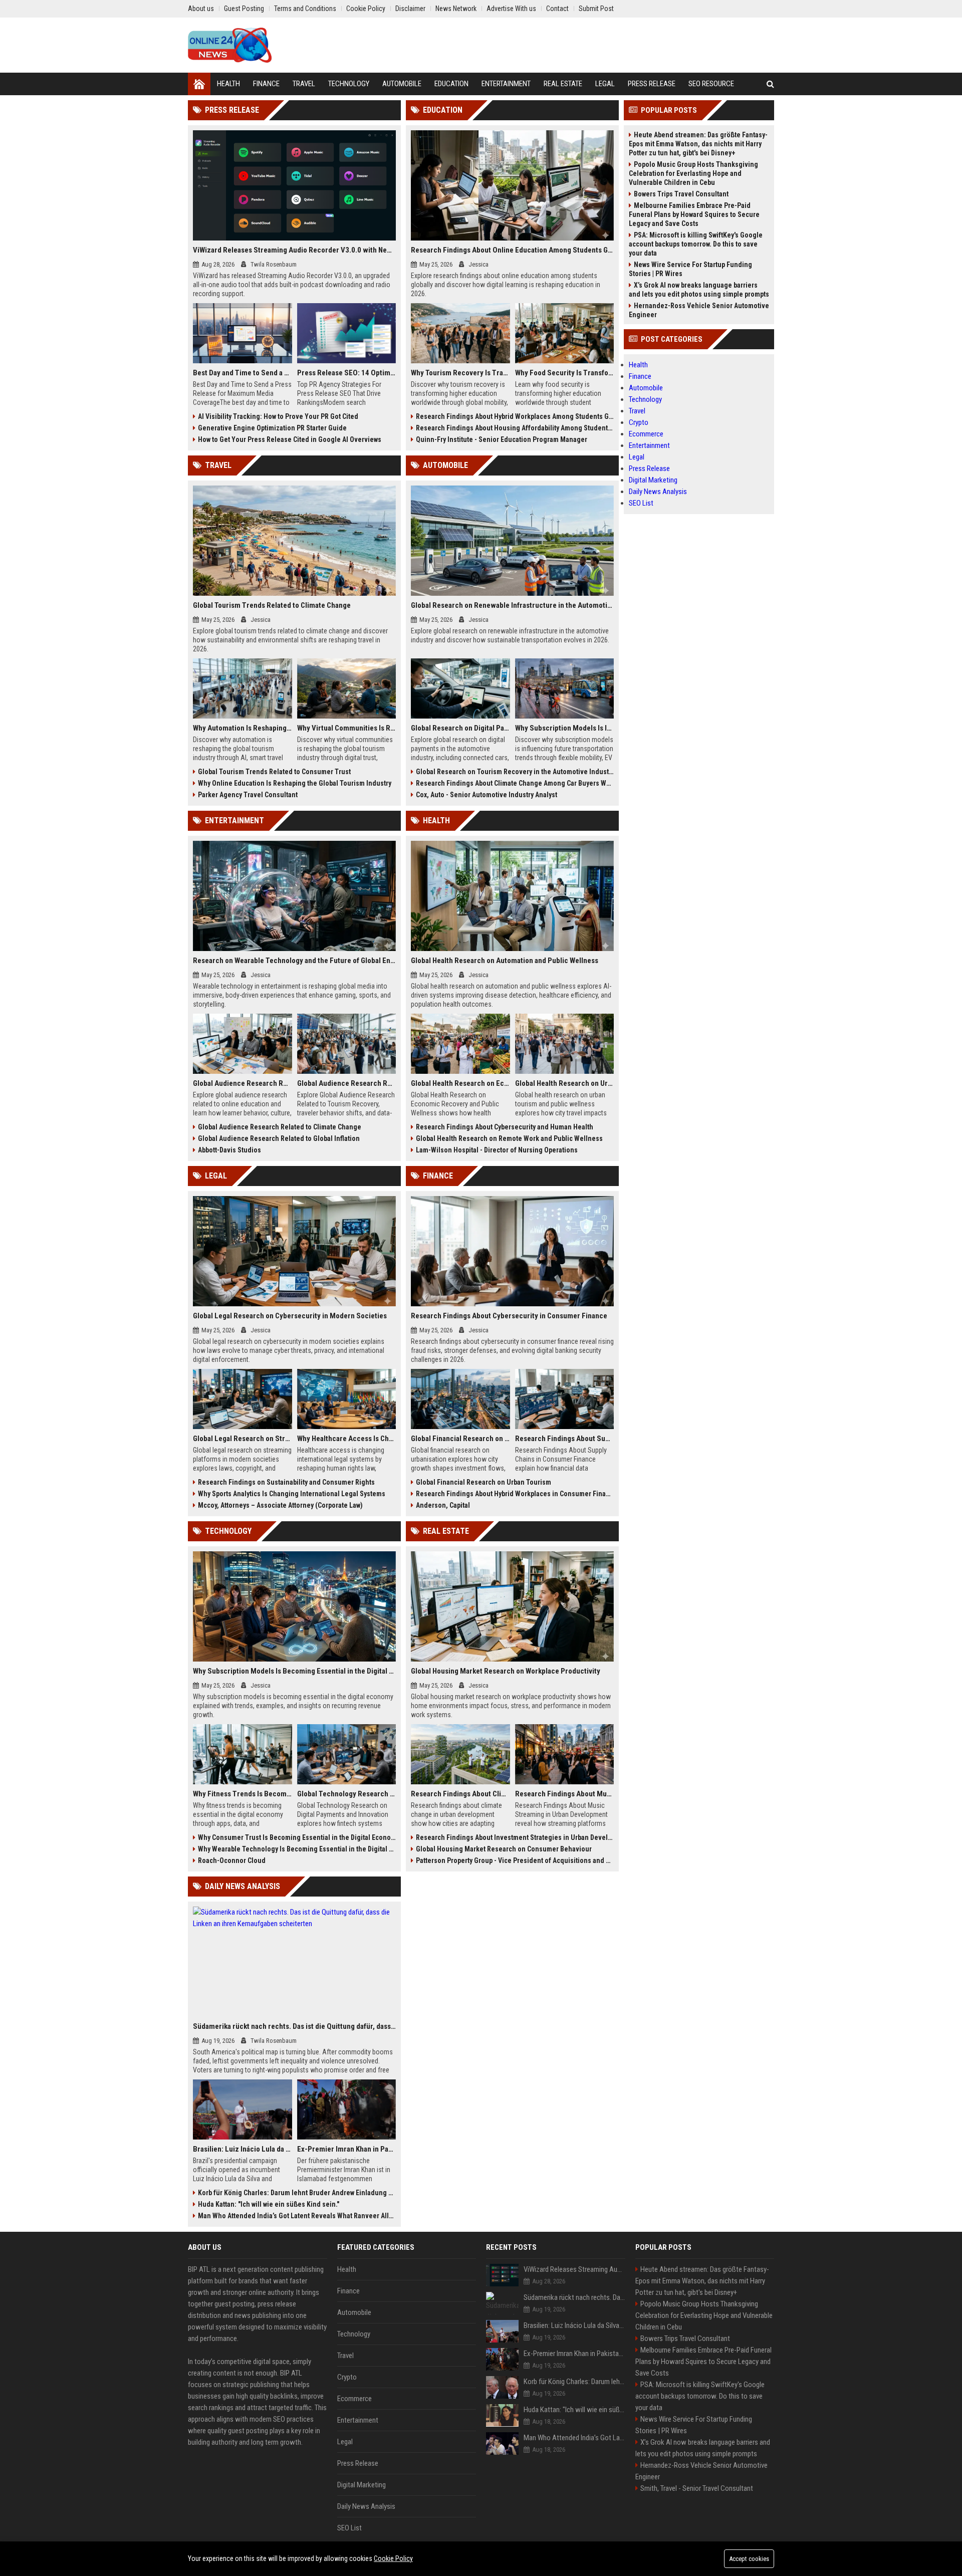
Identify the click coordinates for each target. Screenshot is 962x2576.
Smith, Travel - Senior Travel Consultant (697, 2488)
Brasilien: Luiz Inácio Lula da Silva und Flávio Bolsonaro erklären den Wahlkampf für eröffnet (243, 2149)
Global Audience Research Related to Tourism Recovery (347, 1083)
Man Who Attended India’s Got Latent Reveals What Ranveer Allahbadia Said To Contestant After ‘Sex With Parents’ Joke (297, 2216)
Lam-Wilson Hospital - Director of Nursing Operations (497, 1150)
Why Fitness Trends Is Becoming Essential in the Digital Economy (243, 1794)
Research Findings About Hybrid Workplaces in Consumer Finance (515, 1494)
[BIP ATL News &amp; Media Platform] (230, 45)
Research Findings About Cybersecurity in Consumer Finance (509, 1316)
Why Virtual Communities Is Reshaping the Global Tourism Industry (347, 728)
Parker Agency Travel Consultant (248, 795)
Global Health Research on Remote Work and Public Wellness (509, 1138)
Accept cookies (749, 2559)
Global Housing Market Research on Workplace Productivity (506, 1671)
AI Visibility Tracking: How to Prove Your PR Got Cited (278, 416)
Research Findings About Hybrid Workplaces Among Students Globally (515, 416)
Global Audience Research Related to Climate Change (280, 1127)
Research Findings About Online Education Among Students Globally (512, 250)
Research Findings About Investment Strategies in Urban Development (515, 1837)
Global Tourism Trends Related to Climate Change (272, 605)
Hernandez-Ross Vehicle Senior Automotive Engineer (699, 310)
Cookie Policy (393, 2558)
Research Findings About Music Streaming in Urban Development (565, 1794)
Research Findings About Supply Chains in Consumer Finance (565, 1439)
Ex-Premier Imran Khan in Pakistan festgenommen (347, 2149)
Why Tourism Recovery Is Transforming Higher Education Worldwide (460, 373)
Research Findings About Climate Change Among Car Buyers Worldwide (515, 783)
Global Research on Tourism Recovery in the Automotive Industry (515, 772)
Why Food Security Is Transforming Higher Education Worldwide (565, 373)
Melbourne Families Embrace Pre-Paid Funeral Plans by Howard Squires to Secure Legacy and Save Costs (694, 214)
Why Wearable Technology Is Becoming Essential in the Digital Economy (297, 1849)
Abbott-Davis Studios (229, 1150)
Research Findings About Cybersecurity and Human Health (505, 1127)
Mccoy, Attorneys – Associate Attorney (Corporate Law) (280, 1505)
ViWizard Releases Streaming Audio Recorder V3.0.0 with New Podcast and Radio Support (294, 250)
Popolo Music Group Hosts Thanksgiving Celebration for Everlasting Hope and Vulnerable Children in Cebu (693, 173)
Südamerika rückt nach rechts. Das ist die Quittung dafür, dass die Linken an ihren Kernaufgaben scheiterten (294, 2026)
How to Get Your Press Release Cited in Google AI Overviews (290, 439)
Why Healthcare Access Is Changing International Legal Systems (347, 1439)
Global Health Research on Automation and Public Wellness (505, 961)
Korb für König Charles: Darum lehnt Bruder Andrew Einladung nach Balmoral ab (297, 2193)
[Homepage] (199, 84)
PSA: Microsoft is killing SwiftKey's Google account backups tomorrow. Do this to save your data (696, 244)
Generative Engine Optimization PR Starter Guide (272, 428)
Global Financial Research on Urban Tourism (484, 1482)
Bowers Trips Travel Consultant (681, 194)
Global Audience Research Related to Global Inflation (279, 1138)
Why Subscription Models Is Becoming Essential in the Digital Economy (294, 1671)
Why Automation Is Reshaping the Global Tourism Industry (243, 728)
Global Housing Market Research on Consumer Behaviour (504, 1849)
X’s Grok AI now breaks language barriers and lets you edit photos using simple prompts (699, 290)
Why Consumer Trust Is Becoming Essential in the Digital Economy (297, 1837)
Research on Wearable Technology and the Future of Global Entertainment (294, 961)
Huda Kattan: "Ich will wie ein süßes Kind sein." (269, 2204)
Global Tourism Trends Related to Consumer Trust (274, 772)
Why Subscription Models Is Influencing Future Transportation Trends (565, 728)
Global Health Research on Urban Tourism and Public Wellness (565, 1083)
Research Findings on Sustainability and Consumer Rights (286, 1482)
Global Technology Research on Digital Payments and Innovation (347, 1794)
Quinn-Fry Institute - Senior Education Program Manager (502, 439)
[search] (770, 84)
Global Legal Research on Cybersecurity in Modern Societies (290, 1316)
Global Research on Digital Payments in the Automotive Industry (460, 728)
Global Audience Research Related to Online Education (243, 1083)
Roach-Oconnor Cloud (232, 1860)
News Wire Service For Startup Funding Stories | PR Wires (690, 269)
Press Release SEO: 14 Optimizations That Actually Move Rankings (347, 373)
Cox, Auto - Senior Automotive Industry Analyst (487, 795)
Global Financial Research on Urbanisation (460, 1439)
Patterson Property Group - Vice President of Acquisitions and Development (515, 1860)
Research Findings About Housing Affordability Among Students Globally (515, 428)
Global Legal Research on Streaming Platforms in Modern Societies (243, 1439)
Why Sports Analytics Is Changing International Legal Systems (292, 1494)
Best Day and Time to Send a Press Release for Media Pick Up (243, 373)
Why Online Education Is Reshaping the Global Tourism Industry (295, 783)
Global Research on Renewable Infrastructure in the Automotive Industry (512, 605)
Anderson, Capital (443, 1505)
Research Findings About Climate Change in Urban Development (460, 1794)
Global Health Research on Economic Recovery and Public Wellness (460, 1083)
